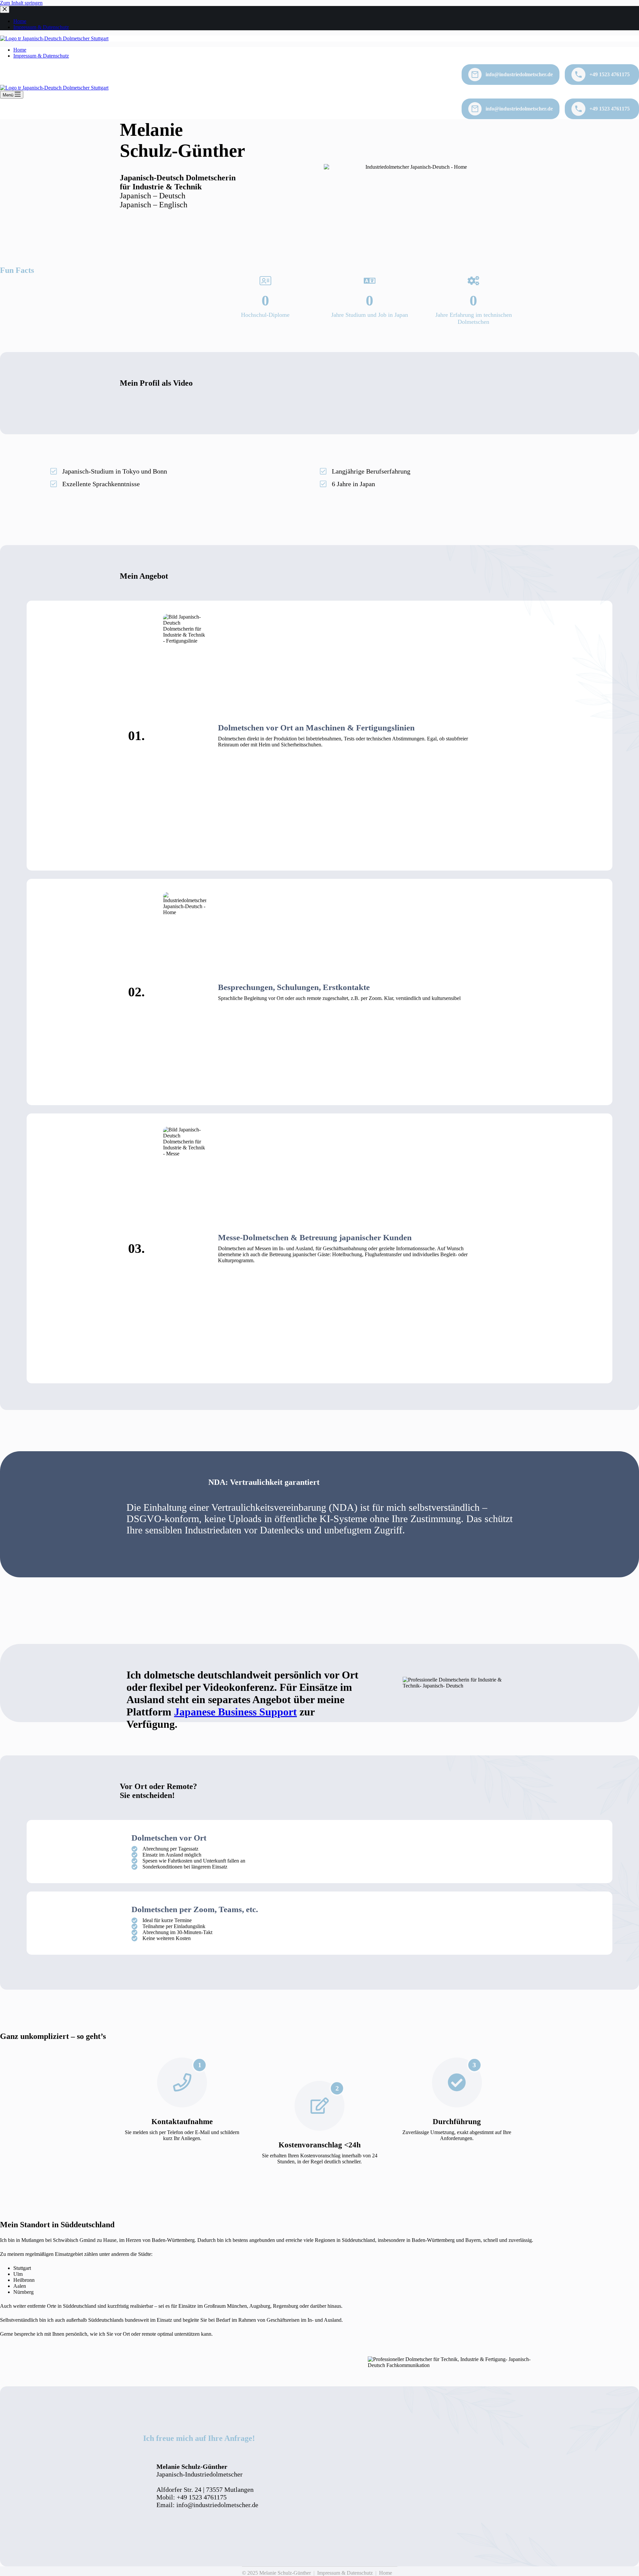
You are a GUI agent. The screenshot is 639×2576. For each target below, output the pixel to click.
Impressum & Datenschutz (41, 56)
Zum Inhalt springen (21, 3)
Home (20, 50)
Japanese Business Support (235, 1712)
